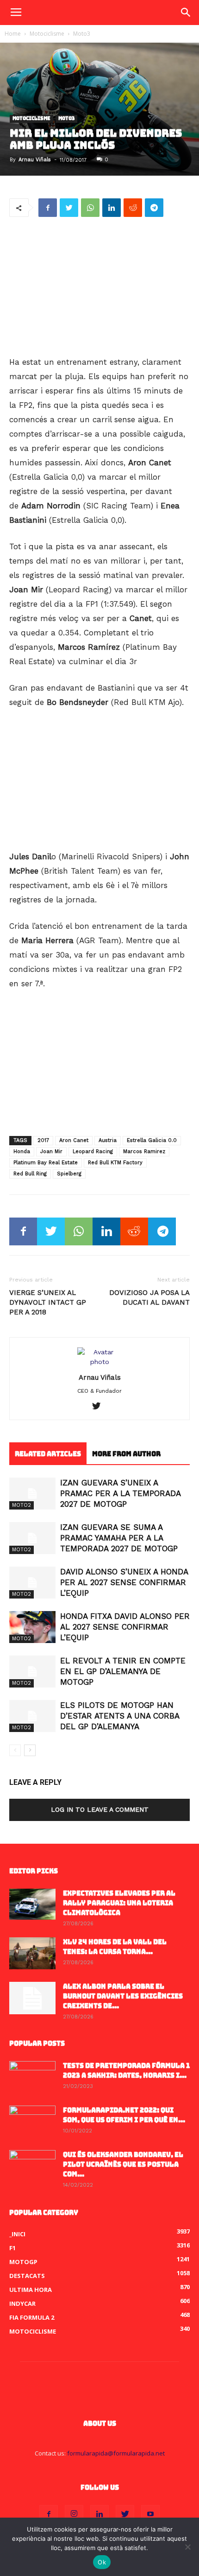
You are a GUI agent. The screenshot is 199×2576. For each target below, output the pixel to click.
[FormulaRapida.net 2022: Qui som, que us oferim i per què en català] (32, 2122)
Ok (102, 2562)
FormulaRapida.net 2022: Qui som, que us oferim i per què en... (124, 2115)
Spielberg (69, 1174)
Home (13, 34)
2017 (43, 1140)
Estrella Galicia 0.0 (152, 1140)
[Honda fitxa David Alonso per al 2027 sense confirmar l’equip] (32, 1627)
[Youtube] (150, 2514)
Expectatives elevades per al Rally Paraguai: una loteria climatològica (119, 1903)
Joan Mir (51, 1152)
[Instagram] (74, 2514)
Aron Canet (74, 1140)
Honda (22, 1152)
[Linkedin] (99, 2514)
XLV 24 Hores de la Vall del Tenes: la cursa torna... (115, 1947)
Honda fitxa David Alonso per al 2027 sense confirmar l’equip (125, 1627)
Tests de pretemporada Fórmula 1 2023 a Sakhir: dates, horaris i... (126, 2071)
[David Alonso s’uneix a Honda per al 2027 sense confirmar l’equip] (32, 1583)
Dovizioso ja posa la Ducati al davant (149, 1298)
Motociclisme (47, 34)
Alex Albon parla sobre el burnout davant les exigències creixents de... (123, 1996)
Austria (108, 1140)
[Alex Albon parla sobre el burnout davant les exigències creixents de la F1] (32, 1998)
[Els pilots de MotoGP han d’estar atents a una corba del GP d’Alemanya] (32, 1716)
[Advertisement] (99, 287)
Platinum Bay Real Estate (46, 1163)
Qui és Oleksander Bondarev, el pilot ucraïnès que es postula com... (123, 2164)
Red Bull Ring (30, 1174)
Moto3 (82, 34)
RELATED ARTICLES (48, 1454)
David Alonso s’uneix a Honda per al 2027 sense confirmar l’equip (124, 1582)
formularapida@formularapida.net (116, 2453)
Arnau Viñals (35, 160)
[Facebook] (49, 2514)
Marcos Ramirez (144, 1152)
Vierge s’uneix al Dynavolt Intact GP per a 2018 (48, 1302)
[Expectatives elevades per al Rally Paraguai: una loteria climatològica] (32, 1904)
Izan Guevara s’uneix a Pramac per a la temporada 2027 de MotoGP (120, 1493)
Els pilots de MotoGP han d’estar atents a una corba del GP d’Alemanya (120, 1716)
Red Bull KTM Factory (115, 1163)
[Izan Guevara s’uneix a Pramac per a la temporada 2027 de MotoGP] (32, 1494)
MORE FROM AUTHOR (126, 1454)
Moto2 (22, 1505)
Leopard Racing (93, 1152)
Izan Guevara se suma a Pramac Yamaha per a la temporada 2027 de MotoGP (119, 1538)
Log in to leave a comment (100, 1809)
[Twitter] (100, 1407)
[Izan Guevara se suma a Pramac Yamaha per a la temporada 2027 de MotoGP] (32, 1538)
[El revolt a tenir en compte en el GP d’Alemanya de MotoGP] (32, 1672)
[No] (187, 2547)
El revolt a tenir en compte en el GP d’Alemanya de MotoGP (123, 1671)
